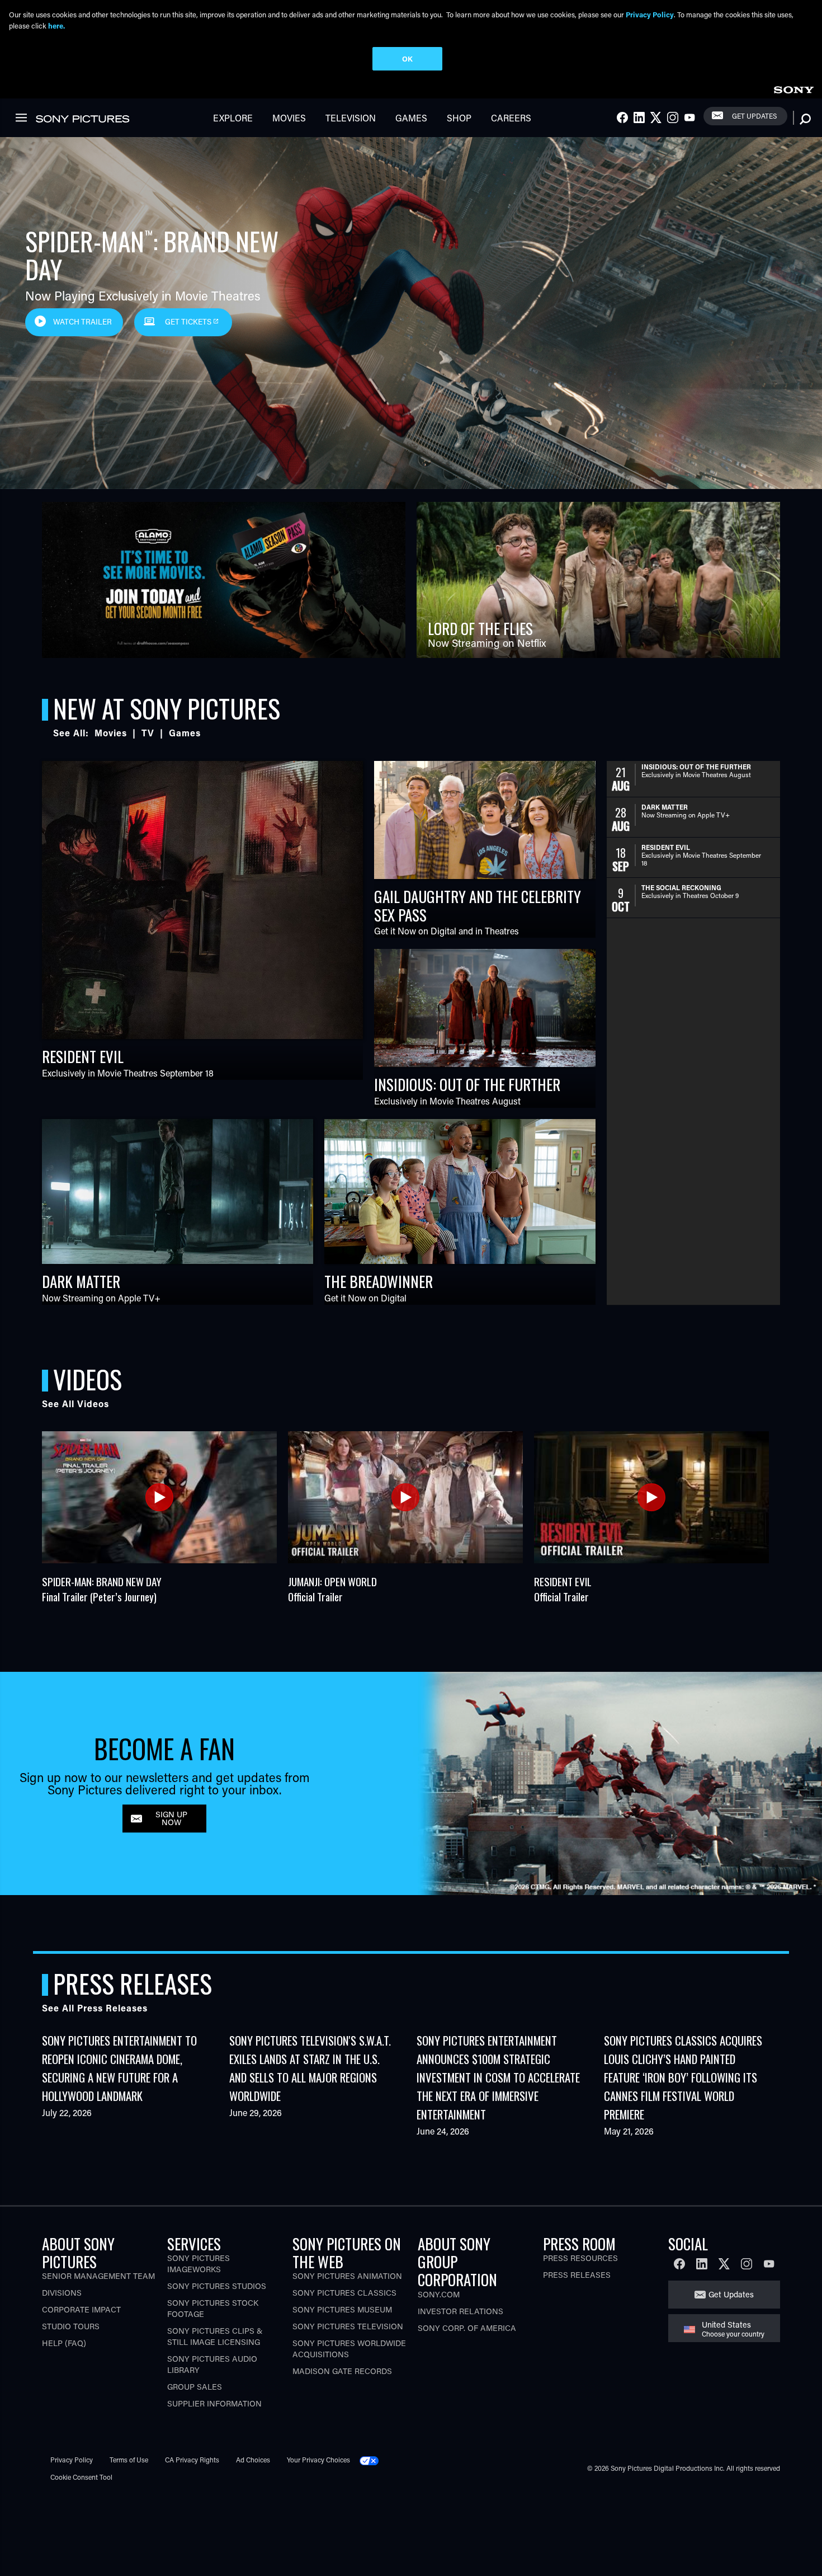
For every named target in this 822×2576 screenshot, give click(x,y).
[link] (793, 88)
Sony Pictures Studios (217, 2286)
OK (407, 58)
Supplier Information (214, 2403)
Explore (233, 118)
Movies (289, 118)
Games (411, 118)
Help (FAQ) (64, 2343)
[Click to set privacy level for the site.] (374, 2460)
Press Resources (580, 2258)
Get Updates (754, 116)
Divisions (62, 2293)
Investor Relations (460, 2311)
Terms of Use (129, 2460)
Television (351, 118)
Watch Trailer (82, 322)
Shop (459, 118)
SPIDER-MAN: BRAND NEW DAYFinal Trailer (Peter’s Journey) (102, 1589)
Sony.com (439, 2294)
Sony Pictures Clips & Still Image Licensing (215, 2336)
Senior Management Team (98, 2276)
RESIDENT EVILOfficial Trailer (563, 1589)
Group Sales (195, 2387)
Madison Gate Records (342, 2371)
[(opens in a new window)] (224, 580)
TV (148, 733)
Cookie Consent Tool (81, 2477)
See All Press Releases (95, 2008)
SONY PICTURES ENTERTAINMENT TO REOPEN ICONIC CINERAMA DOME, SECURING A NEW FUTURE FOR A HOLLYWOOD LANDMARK (119, 2068)
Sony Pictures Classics (344, 2293)
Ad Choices (253, 2460)
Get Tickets (188, 322)
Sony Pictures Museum (342, 2309)
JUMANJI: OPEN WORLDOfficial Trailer (332, 1589)
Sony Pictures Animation (347, 2276)
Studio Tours (71, 2326)
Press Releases (577, 2275)
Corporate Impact (81, 2309)
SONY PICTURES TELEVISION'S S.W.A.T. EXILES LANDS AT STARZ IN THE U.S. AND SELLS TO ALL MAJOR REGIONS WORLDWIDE (310, 2068)
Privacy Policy (72, 2460)
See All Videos (75, 1404)
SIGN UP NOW (171, 1818)
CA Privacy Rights (192, 2460)
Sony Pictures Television (348, 2326)
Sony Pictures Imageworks (199, 2264)
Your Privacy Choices (318, 2460)
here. (56, 25)
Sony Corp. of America (467, 2328)
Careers (511, 118)
